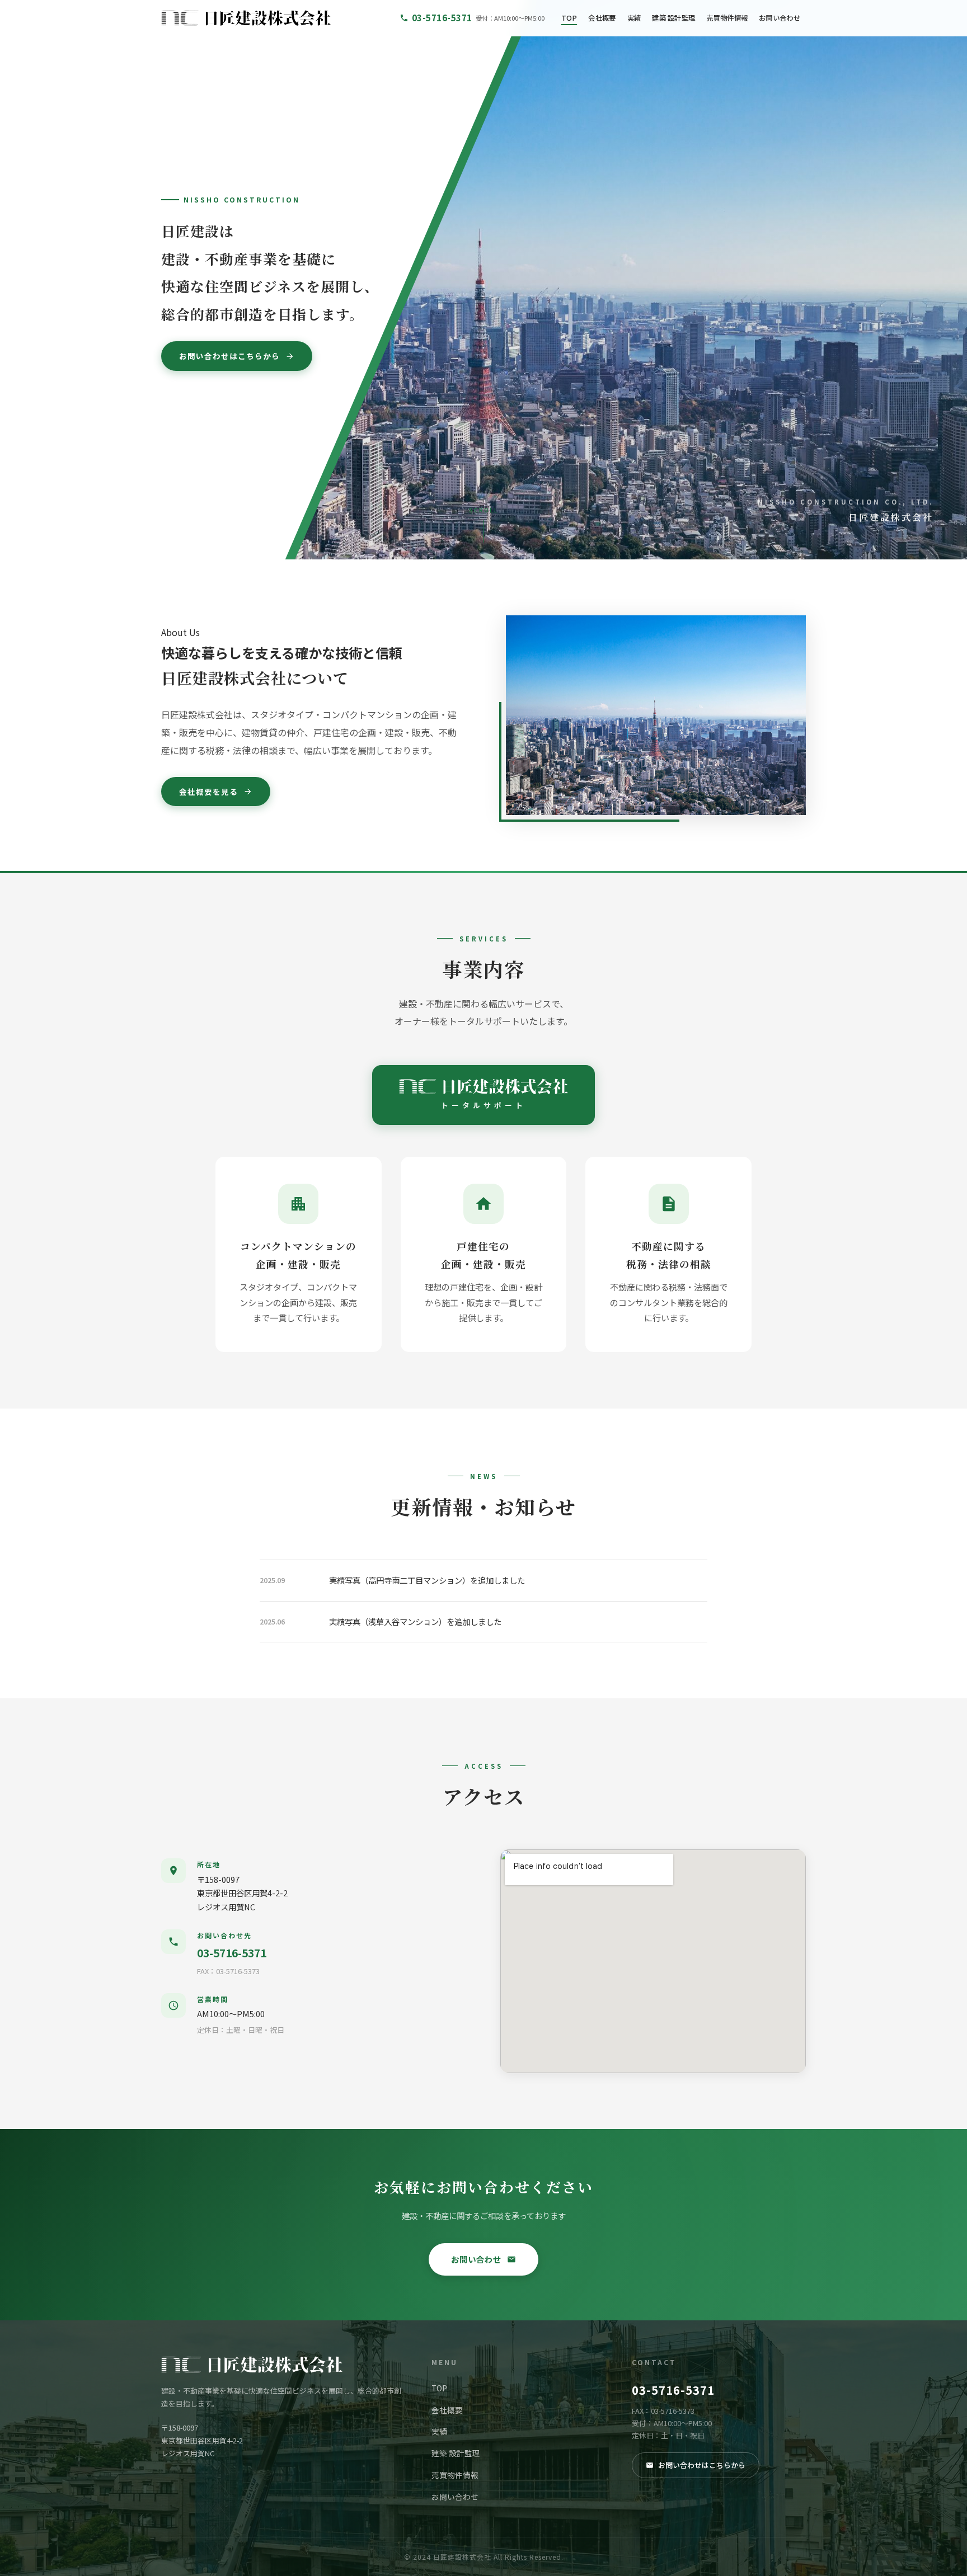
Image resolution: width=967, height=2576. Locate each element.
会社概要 (602, 18)
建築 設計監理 (673, 18)
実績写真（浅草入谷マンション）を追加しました (415, 1621)
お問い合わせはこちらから (229, 356)
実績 (634, 18)
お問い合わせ (780, 18)
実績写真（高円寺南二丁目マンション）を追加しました (427, 1580)
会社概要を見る (208, 792)
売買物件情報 (727, 18)
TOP (569, 18)
